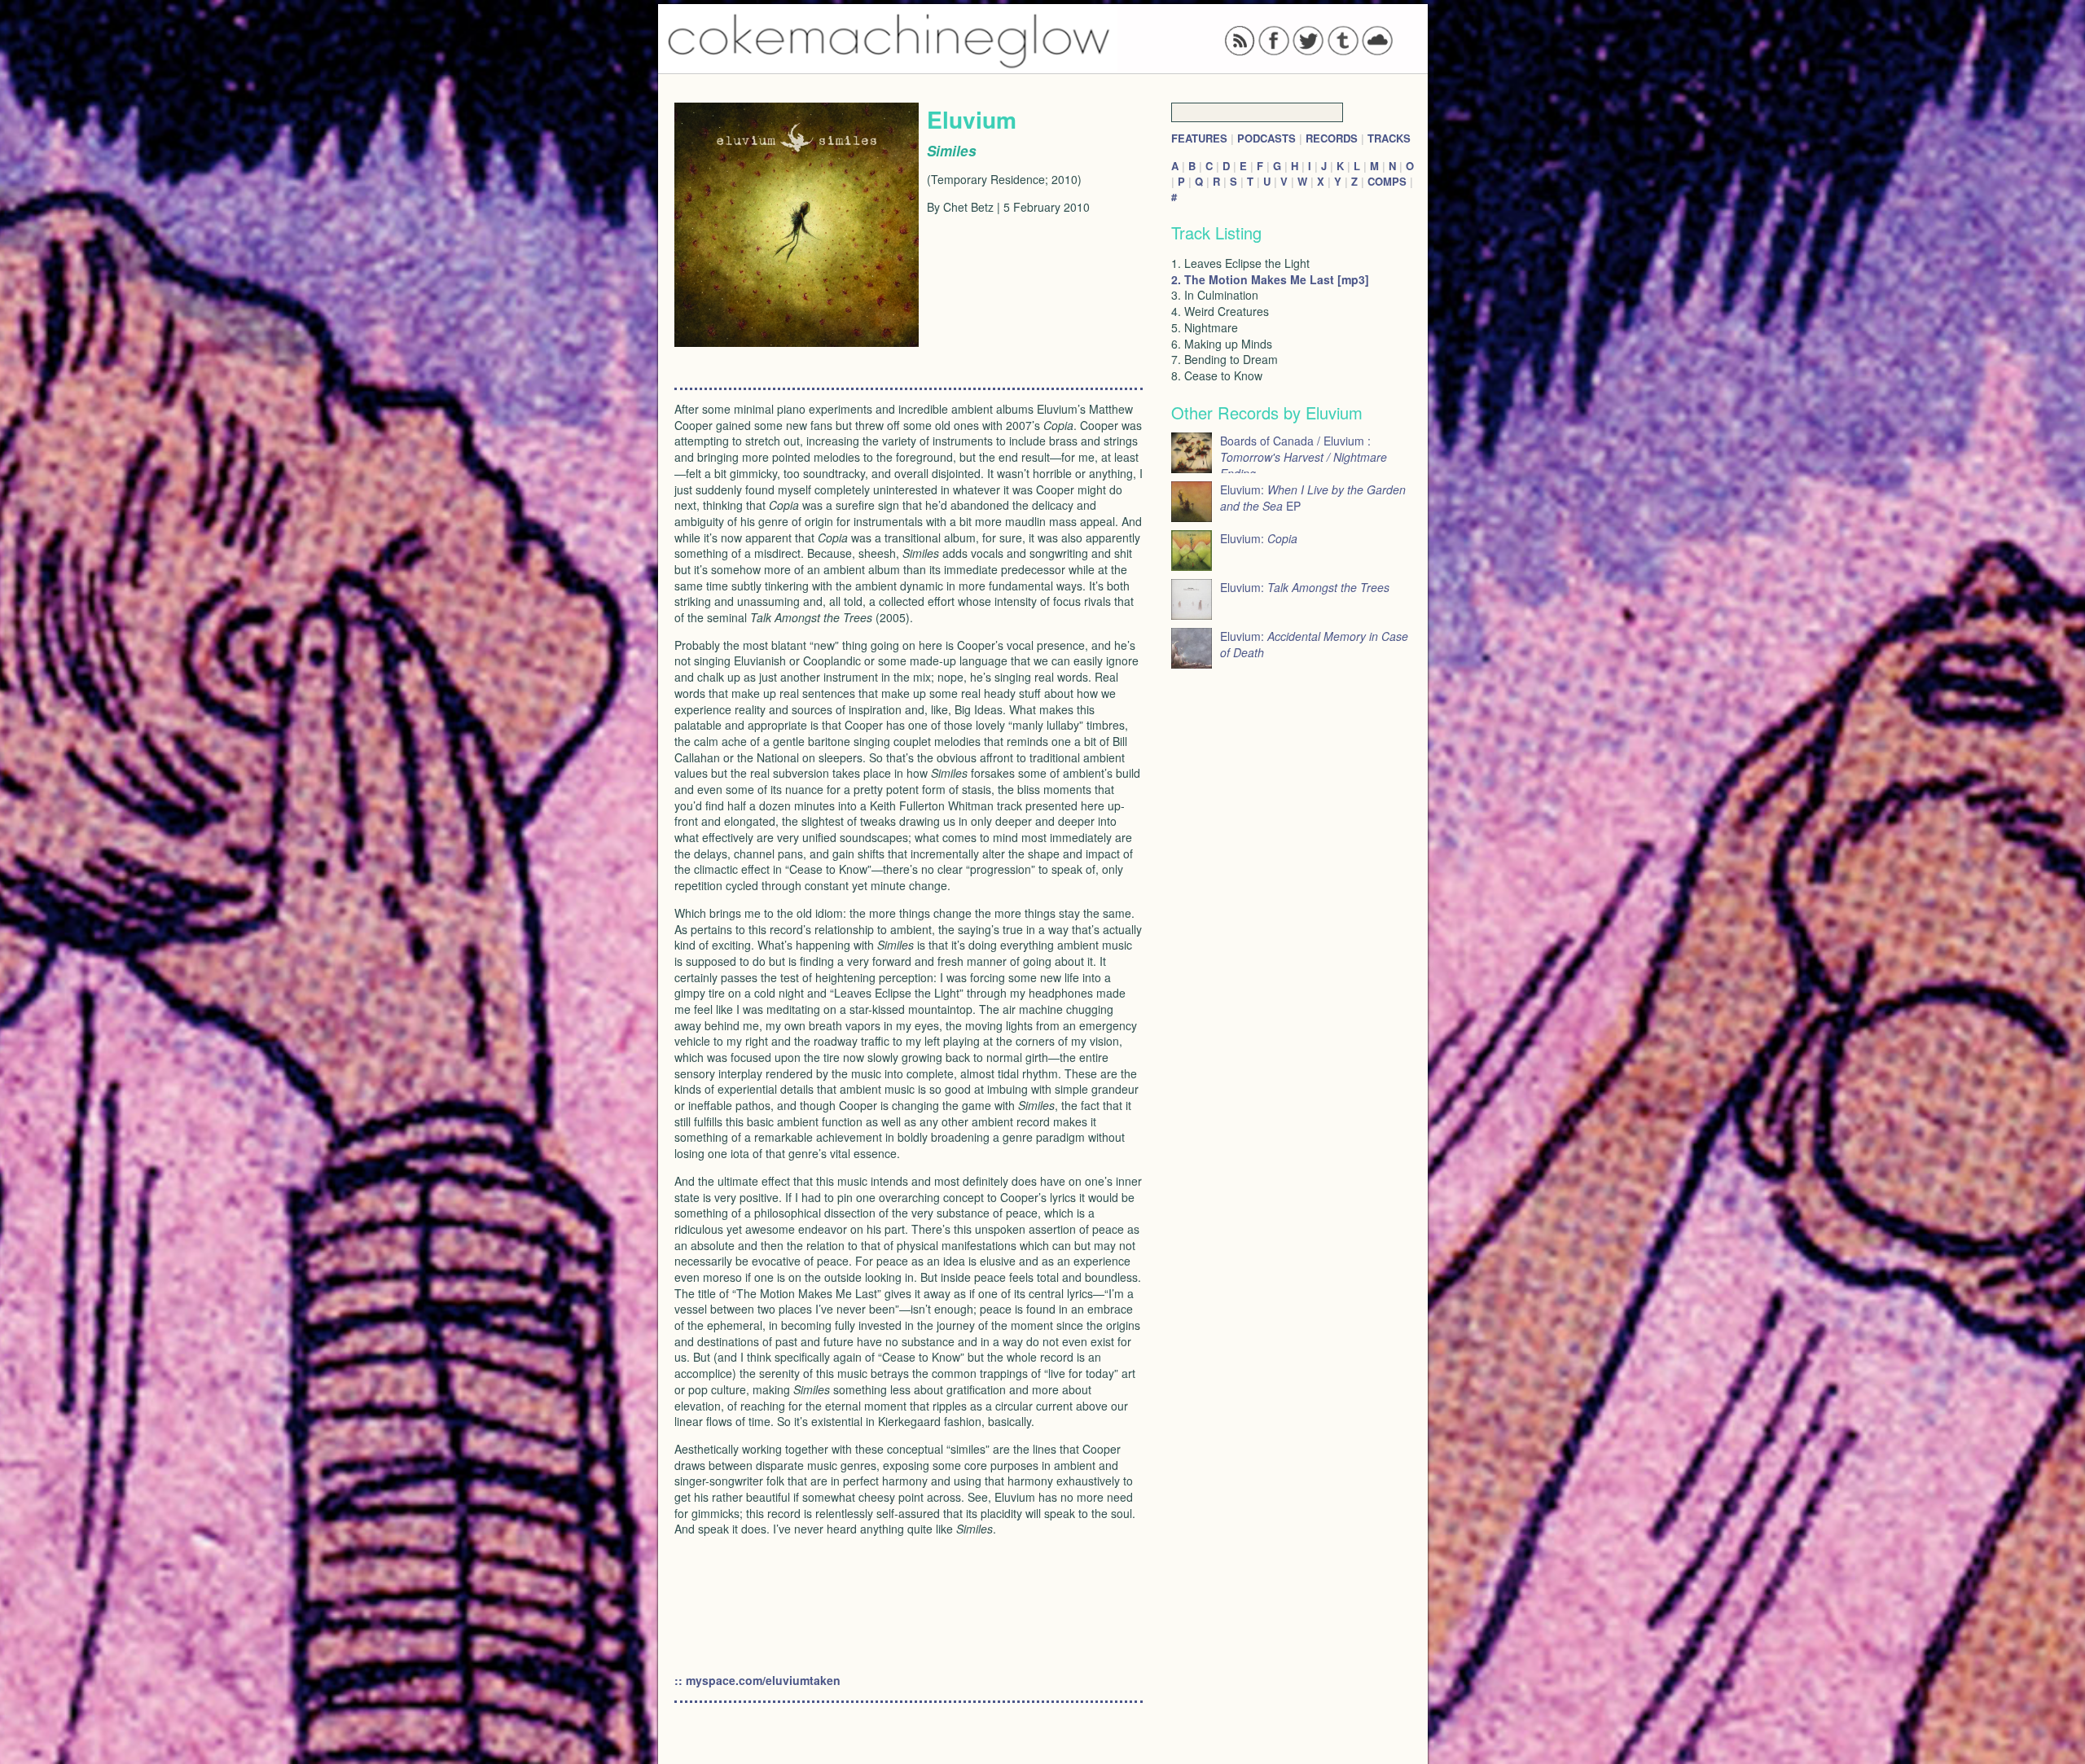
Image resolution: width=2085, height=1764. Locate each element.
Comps (1387, 181)
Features (1199, 138)
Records (1332, 138)
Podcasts (1266, 138)
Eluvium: (1259, 538)
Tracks (1389, 138)
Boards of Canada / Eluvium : (1304, 457)
